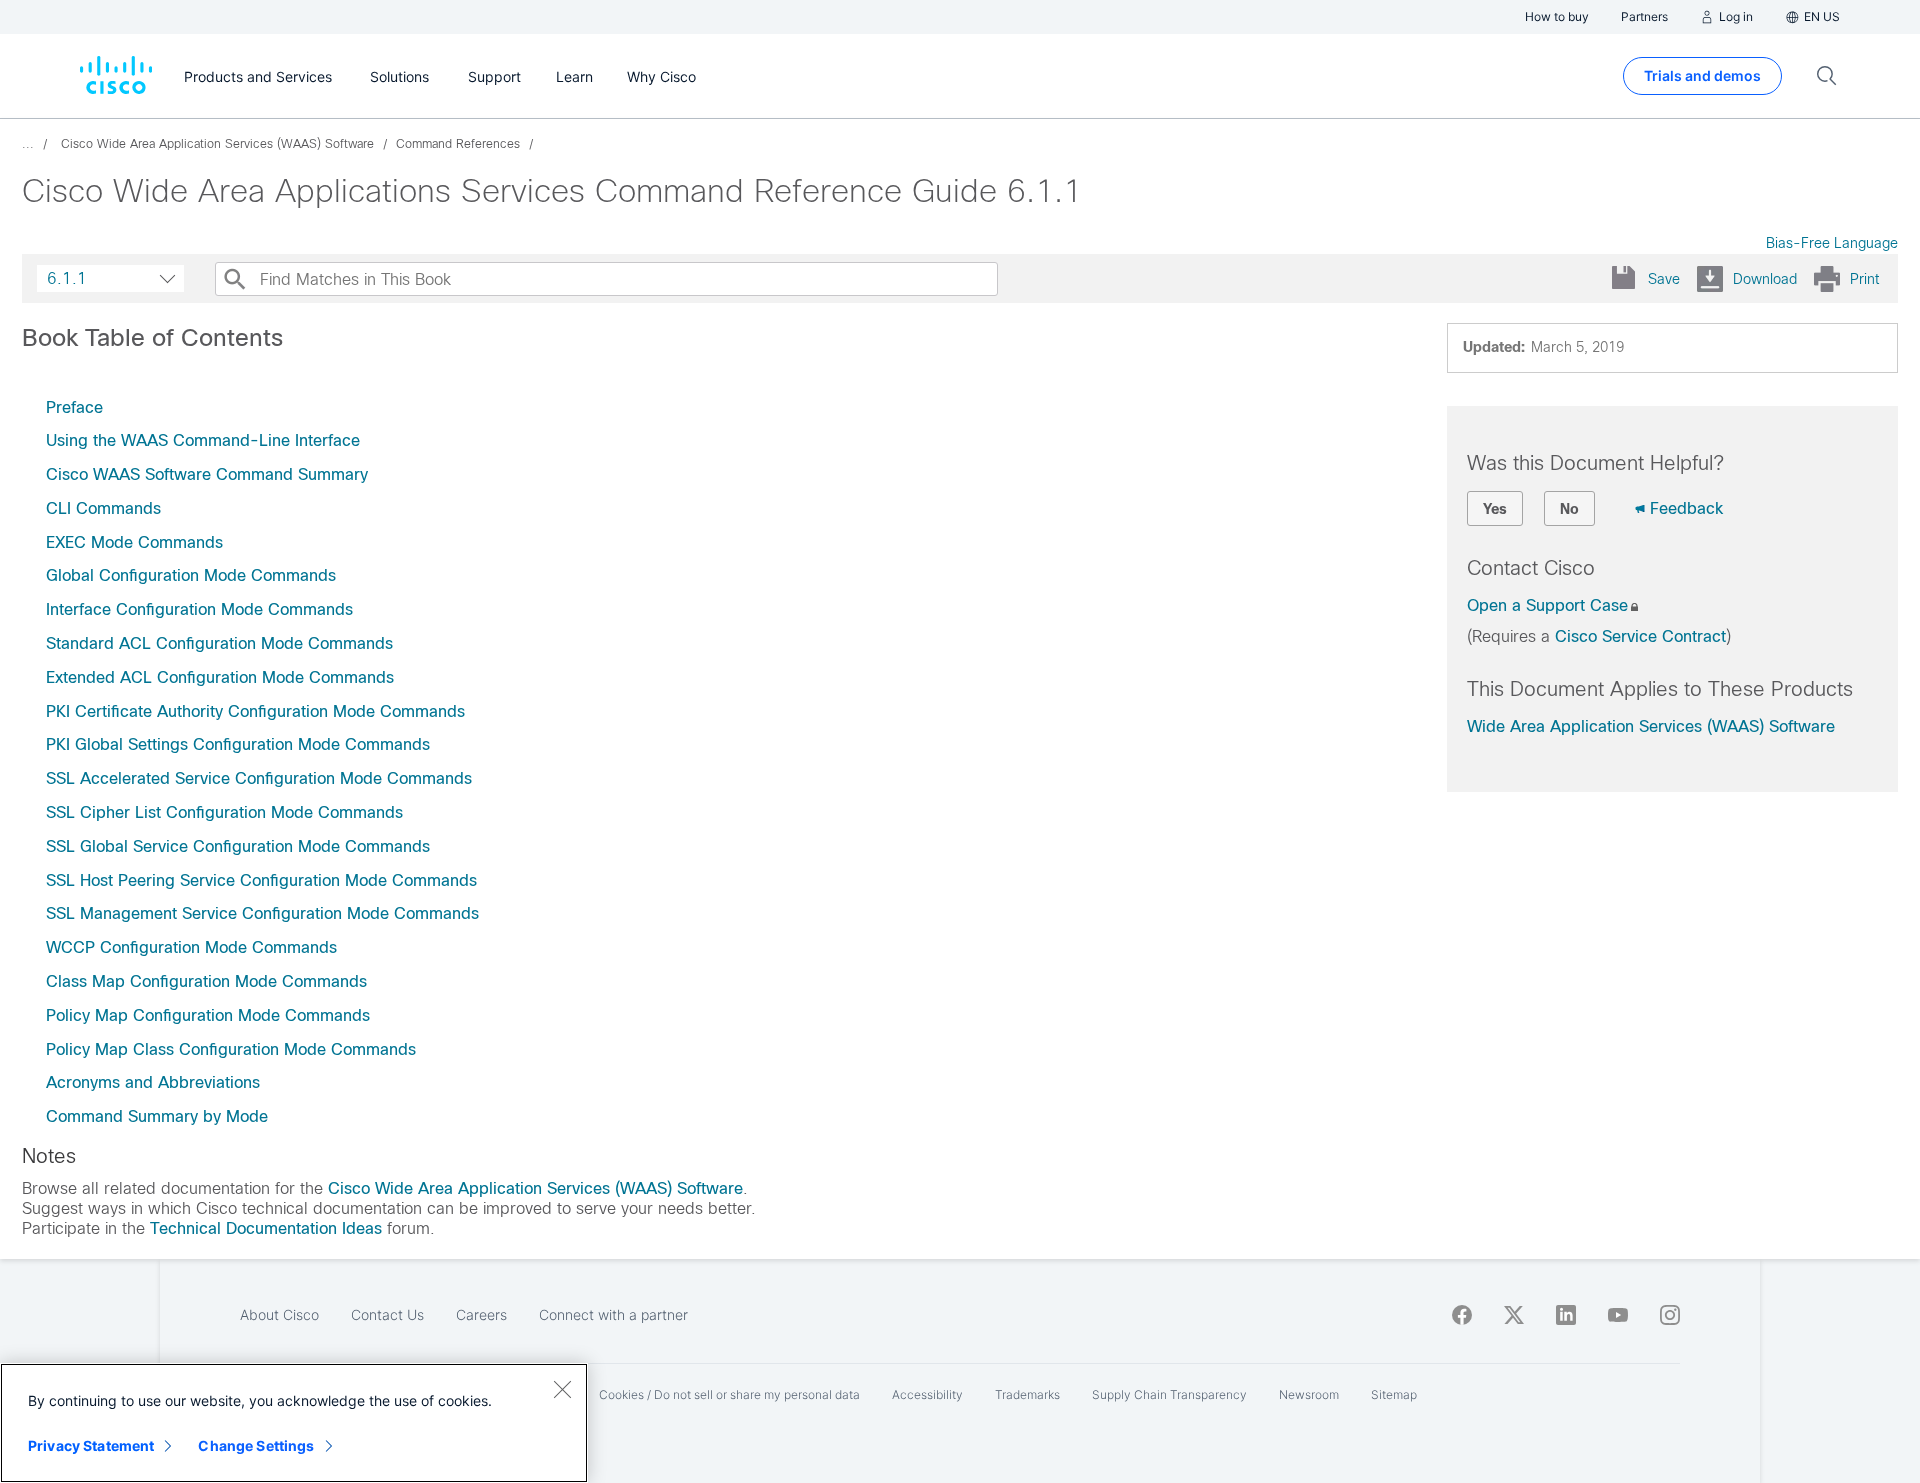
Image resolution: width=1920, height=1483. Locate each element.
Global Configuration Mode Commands (191, 575)
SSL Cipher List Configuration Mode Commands (224, 812)
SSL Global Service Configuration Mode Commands (238, 846)
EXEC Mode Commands (134, 542)
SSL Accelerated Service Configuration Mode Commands (259, 778)
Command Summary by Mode (157, 1116)
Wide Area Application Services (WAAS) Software (1651, 726)
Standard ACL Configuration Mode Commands (219, 643)
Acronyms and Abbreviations (153, 1082)
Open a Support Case (1547, 605)
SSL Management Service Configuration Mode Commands (262, 913)
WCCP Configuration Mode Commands (191, 947)
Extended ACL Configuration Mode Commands (220, 677)
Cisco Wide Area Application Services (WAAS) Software (535, 1188)
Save (1664, 279)
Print (1864, 279)
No (1569, 509)
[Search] (234, 279)
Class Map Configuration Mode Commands (206, 981)
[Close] (562, 1389)
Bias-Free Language (1832, 243)
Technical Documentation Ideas (266, 1228)
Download (1765, 279)
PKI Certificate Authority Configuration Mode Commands (255, 711)
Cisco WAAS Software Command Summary (207, 474)
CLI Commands (103, 508)
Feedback (1686, 508)
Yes (1495, 509)
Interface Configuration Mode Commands (199, 609)
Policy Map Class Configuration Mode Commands (231, 1049)
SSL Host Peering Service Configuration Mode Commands (261, 880)
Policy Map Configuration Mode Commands (208, 1015)
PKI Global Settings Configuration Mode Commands (238, 744)
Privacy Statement (91, 1445)
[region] (294, 1423)
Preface (74, 407)
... (28, 144)
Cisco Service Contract (1640, 636)
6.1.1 (67, 278)
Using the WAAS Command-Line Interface (203, 440)
